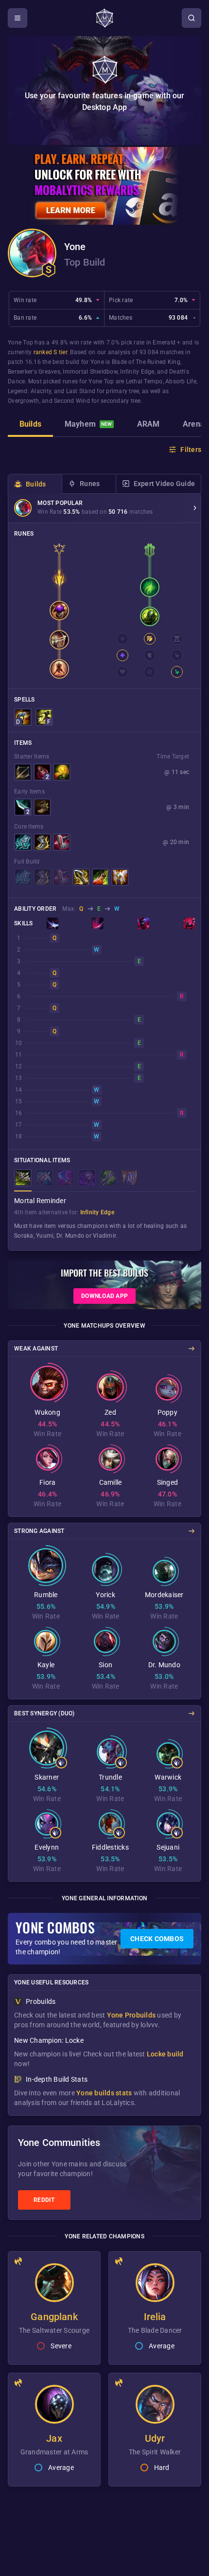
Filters (191, 450)
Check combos (157, 1939)
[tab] (30, 425)
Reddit (44, 2200)
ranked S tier (50, 352)
